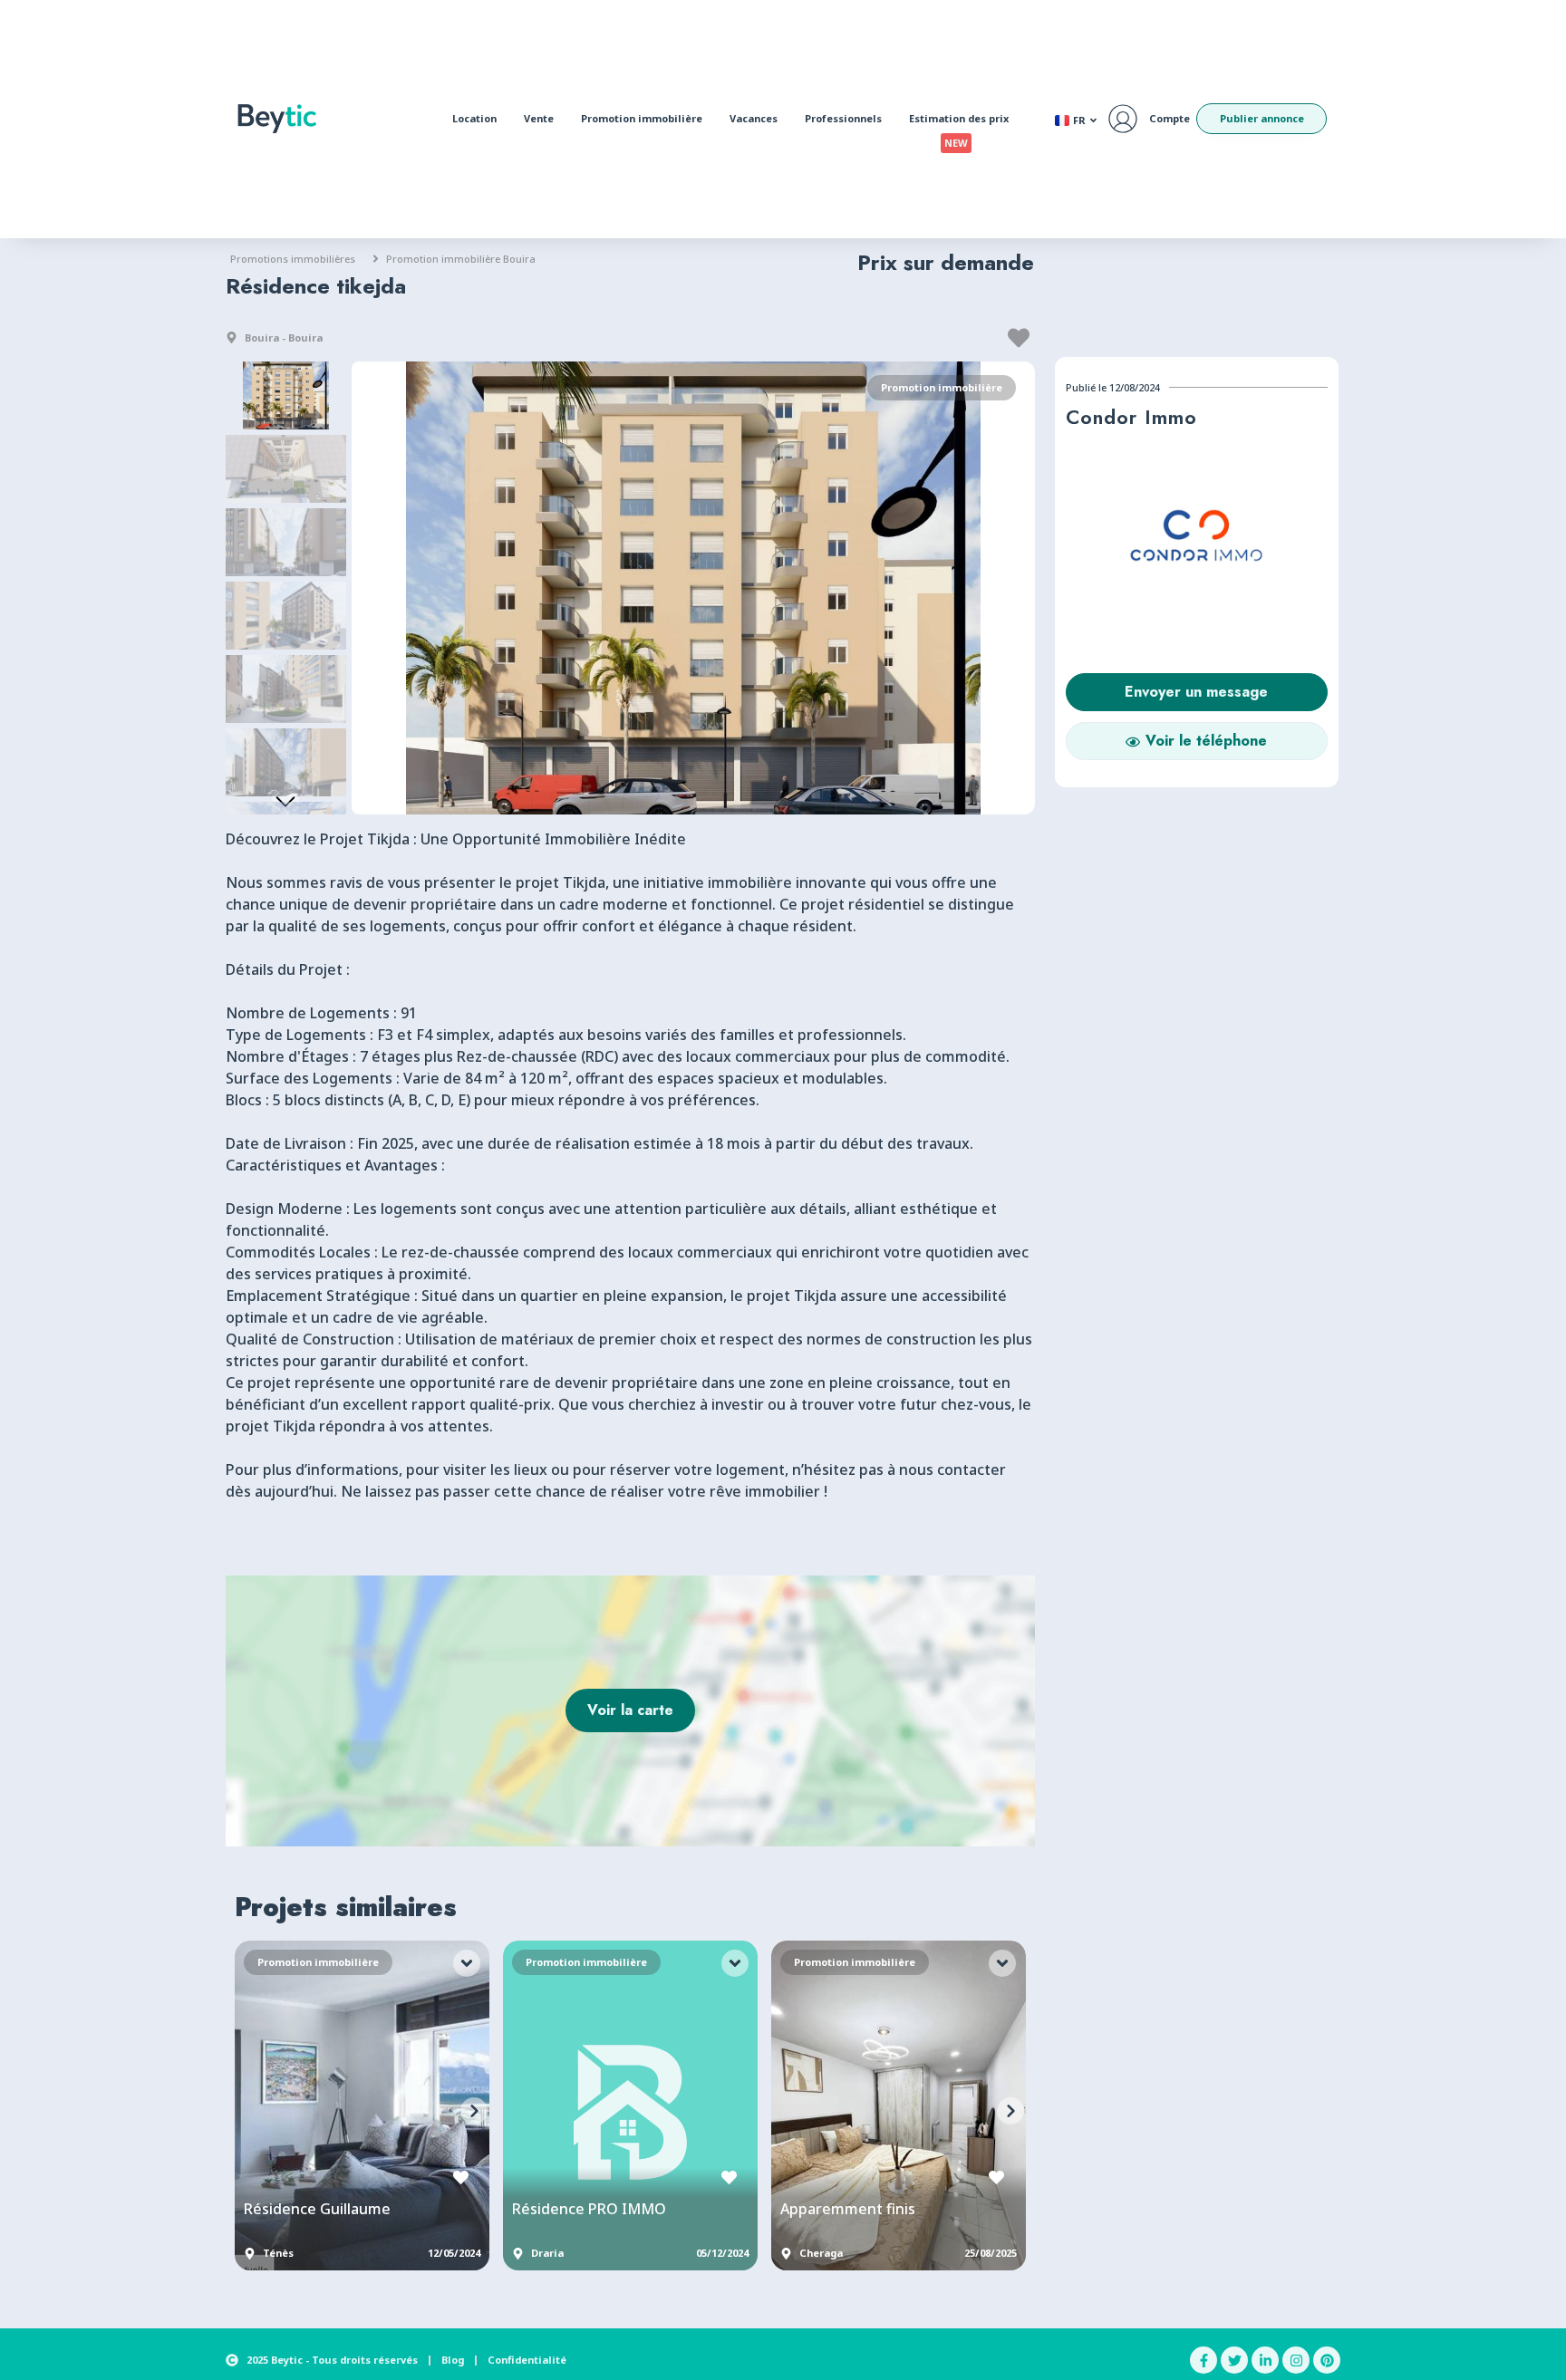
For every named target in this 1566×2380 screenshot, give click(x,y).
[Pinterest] (1327, 2360)
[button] (1021, 338)
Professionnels (843, 118)
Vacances (754, 118)
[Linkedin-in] (1265, 2360)
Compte (1170, 118)
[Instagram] (1296, 2360)
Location (474, 118)
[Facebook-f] (1203, 2360)
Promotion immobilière (642, 118)
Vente (539, 118)
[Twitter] (1234, 2360)
